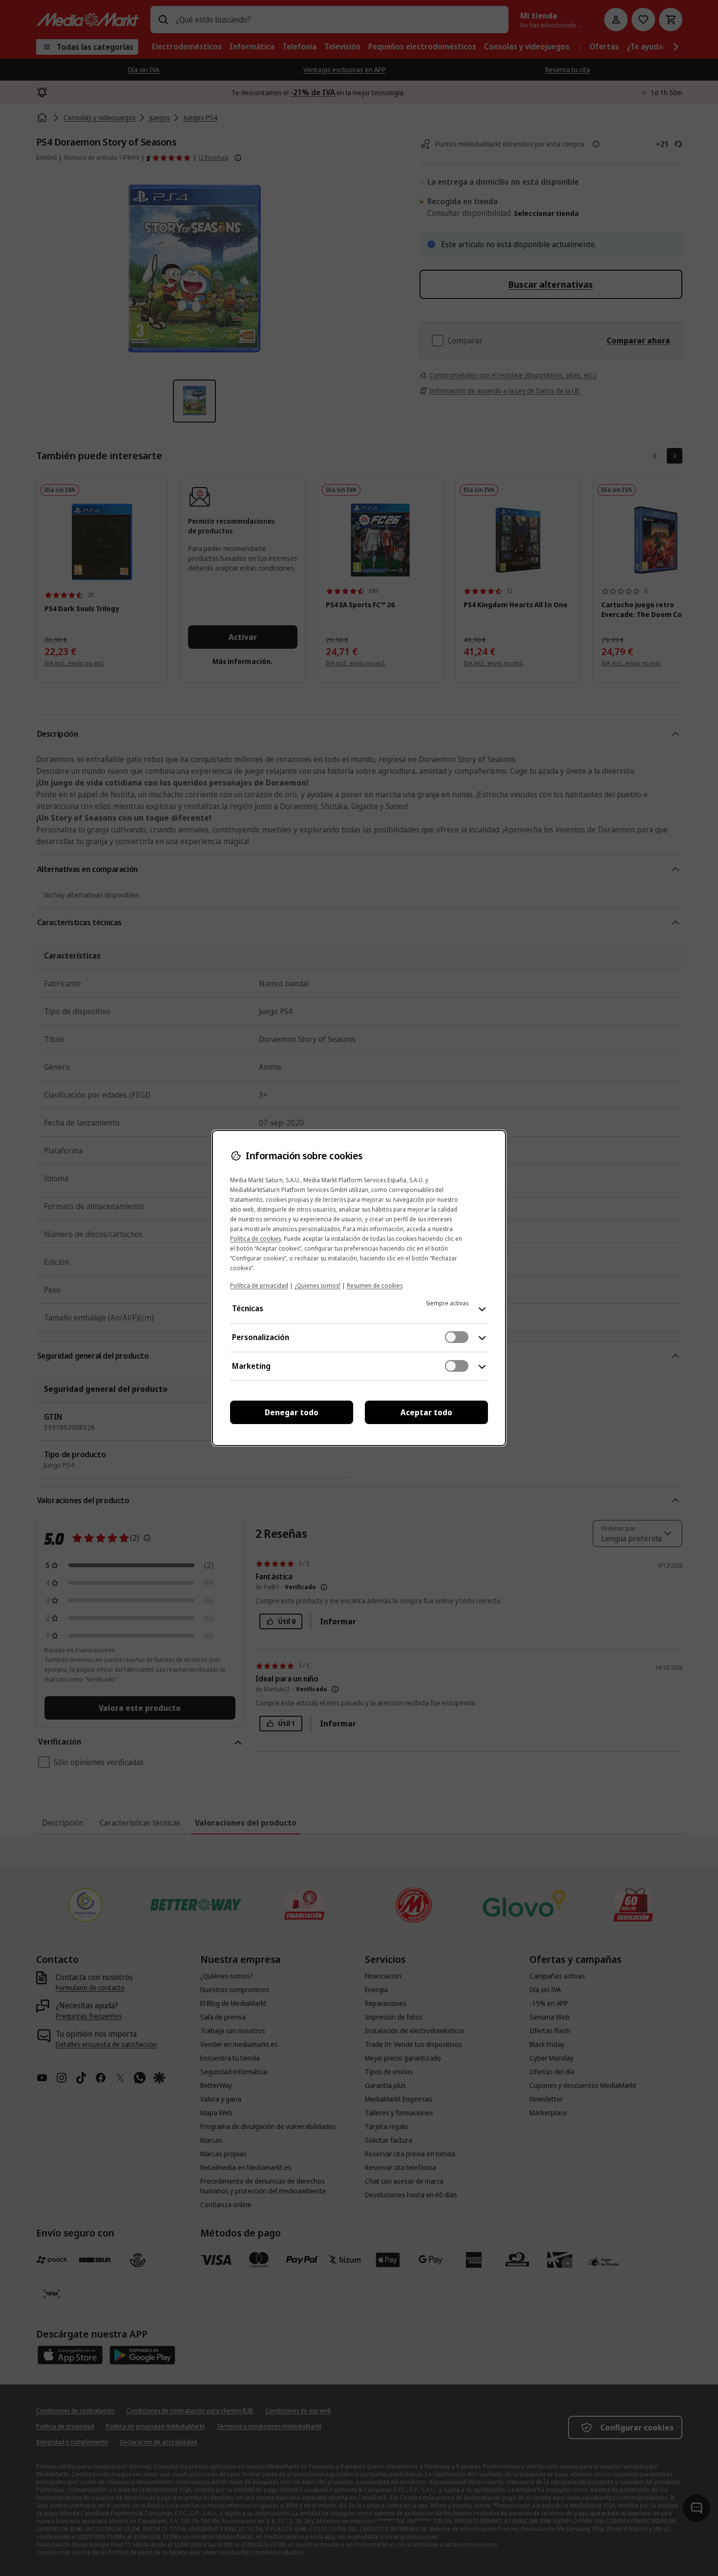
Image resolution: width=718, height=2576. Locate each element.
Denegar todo (292, 1412)
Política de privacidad (259, 1286)
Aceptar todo (426, 1412)
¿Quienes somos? (317, 1286)
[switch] (457, 1337)
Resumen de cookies (375, 1286)
